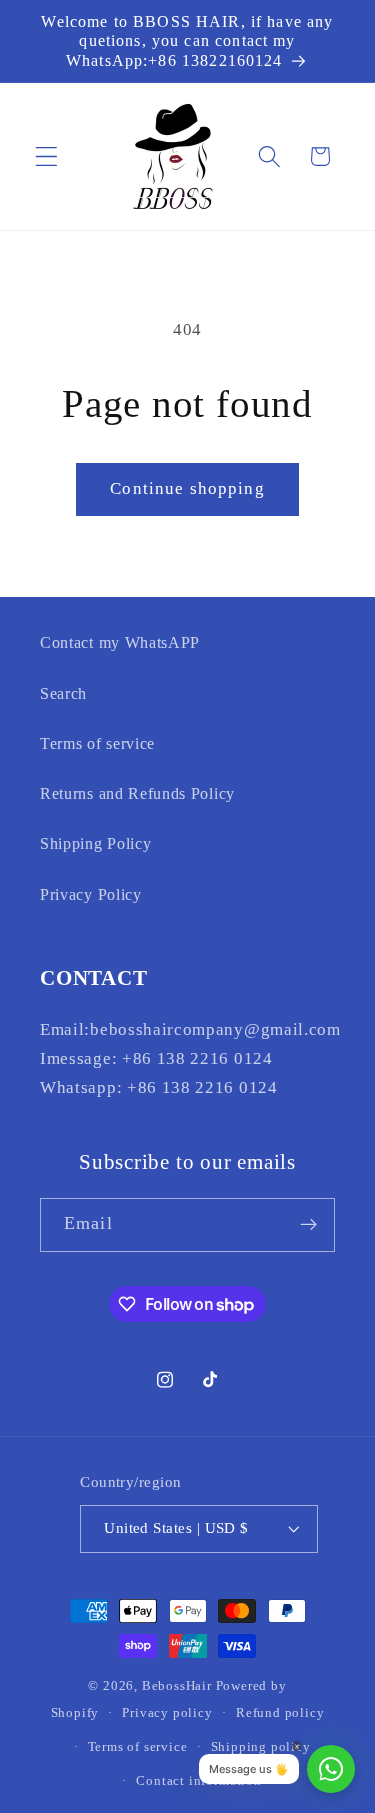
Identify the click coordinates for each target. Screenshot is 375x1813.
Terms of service (97, 743)
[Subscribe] (308, 1225)
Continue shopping (187, 488)
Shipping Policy (95, 843)
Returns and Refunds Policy (137, 793)
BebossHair (177, 1686)
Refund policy (280, 1713)
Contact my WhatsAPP (120, 642)
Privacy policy (167, 1713)
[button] (46, 156)
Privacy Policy (91, 894)
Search (63, 693)
